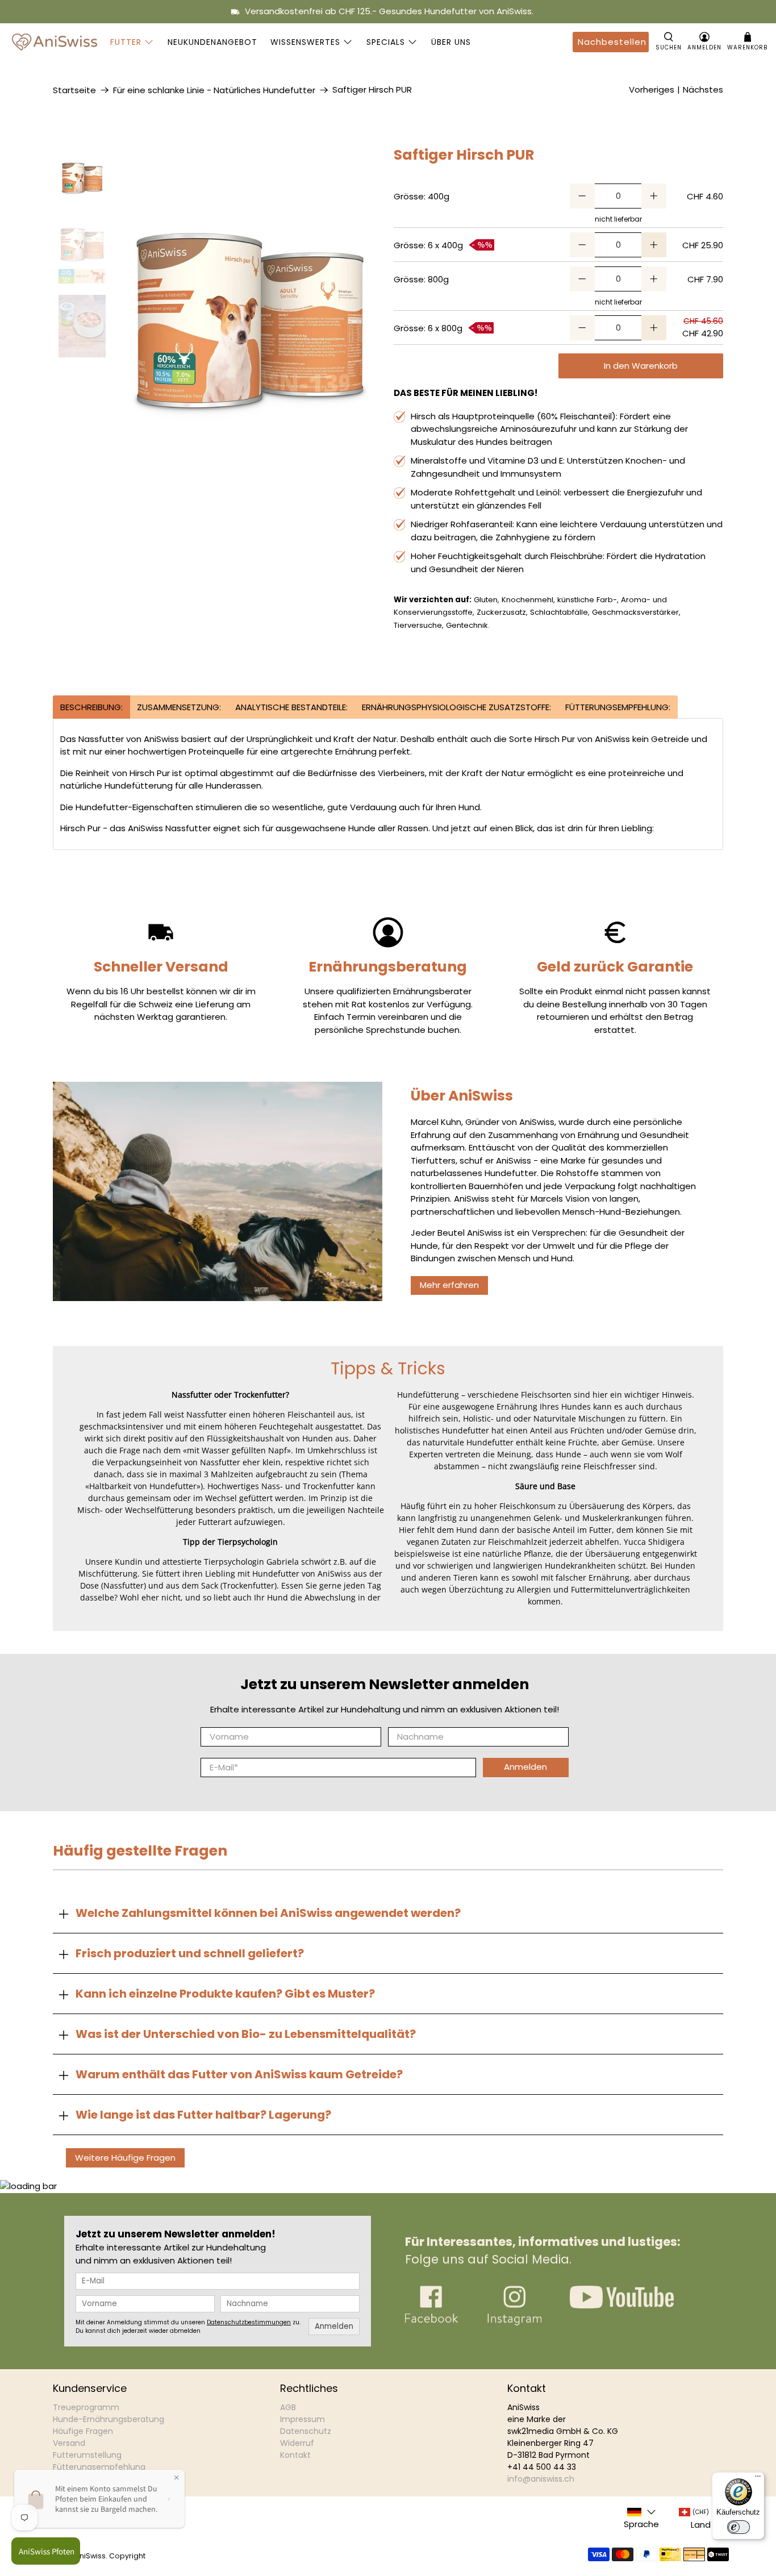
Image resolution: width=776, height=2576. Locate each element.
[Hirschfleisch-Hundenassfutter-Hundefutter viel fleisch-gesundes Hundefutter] (250, 324)
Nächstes (703, 89)
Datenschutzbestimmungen (249, 2322)
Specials (386, 42)
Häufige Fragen (83, 2431)
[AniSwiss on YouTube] (622, 2305)
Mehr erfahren (449, 1285)
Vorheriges (652, 89)
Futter (126, 42)
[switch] (739, 2527)
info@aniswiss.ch (541, 2479)
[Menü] (758, 2479)
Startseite (74, 90)
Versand (69, 2443)
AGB (288, 2407)
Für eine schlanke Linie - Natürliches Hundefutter (214, 90)
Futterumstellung (87, 2455)
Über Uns (451, 42)
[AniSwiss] (55, 42)
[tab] (91, 707)
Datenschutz (306, 2431)
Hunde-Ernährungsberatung (109, 2419)
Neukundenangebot (212, 42)
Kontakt (295, 2455)
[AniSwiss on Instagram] (514, 2322)
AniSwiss (90, 2556)
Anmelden (525, 1767)
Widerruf (297, 2443)
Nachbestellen (612, 42)
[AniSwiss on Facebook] (431, 2322)
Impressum (303, 2419)
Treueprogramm (86, 2407)
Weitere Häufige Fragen (125, 2158)
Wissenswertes (305, 42)
